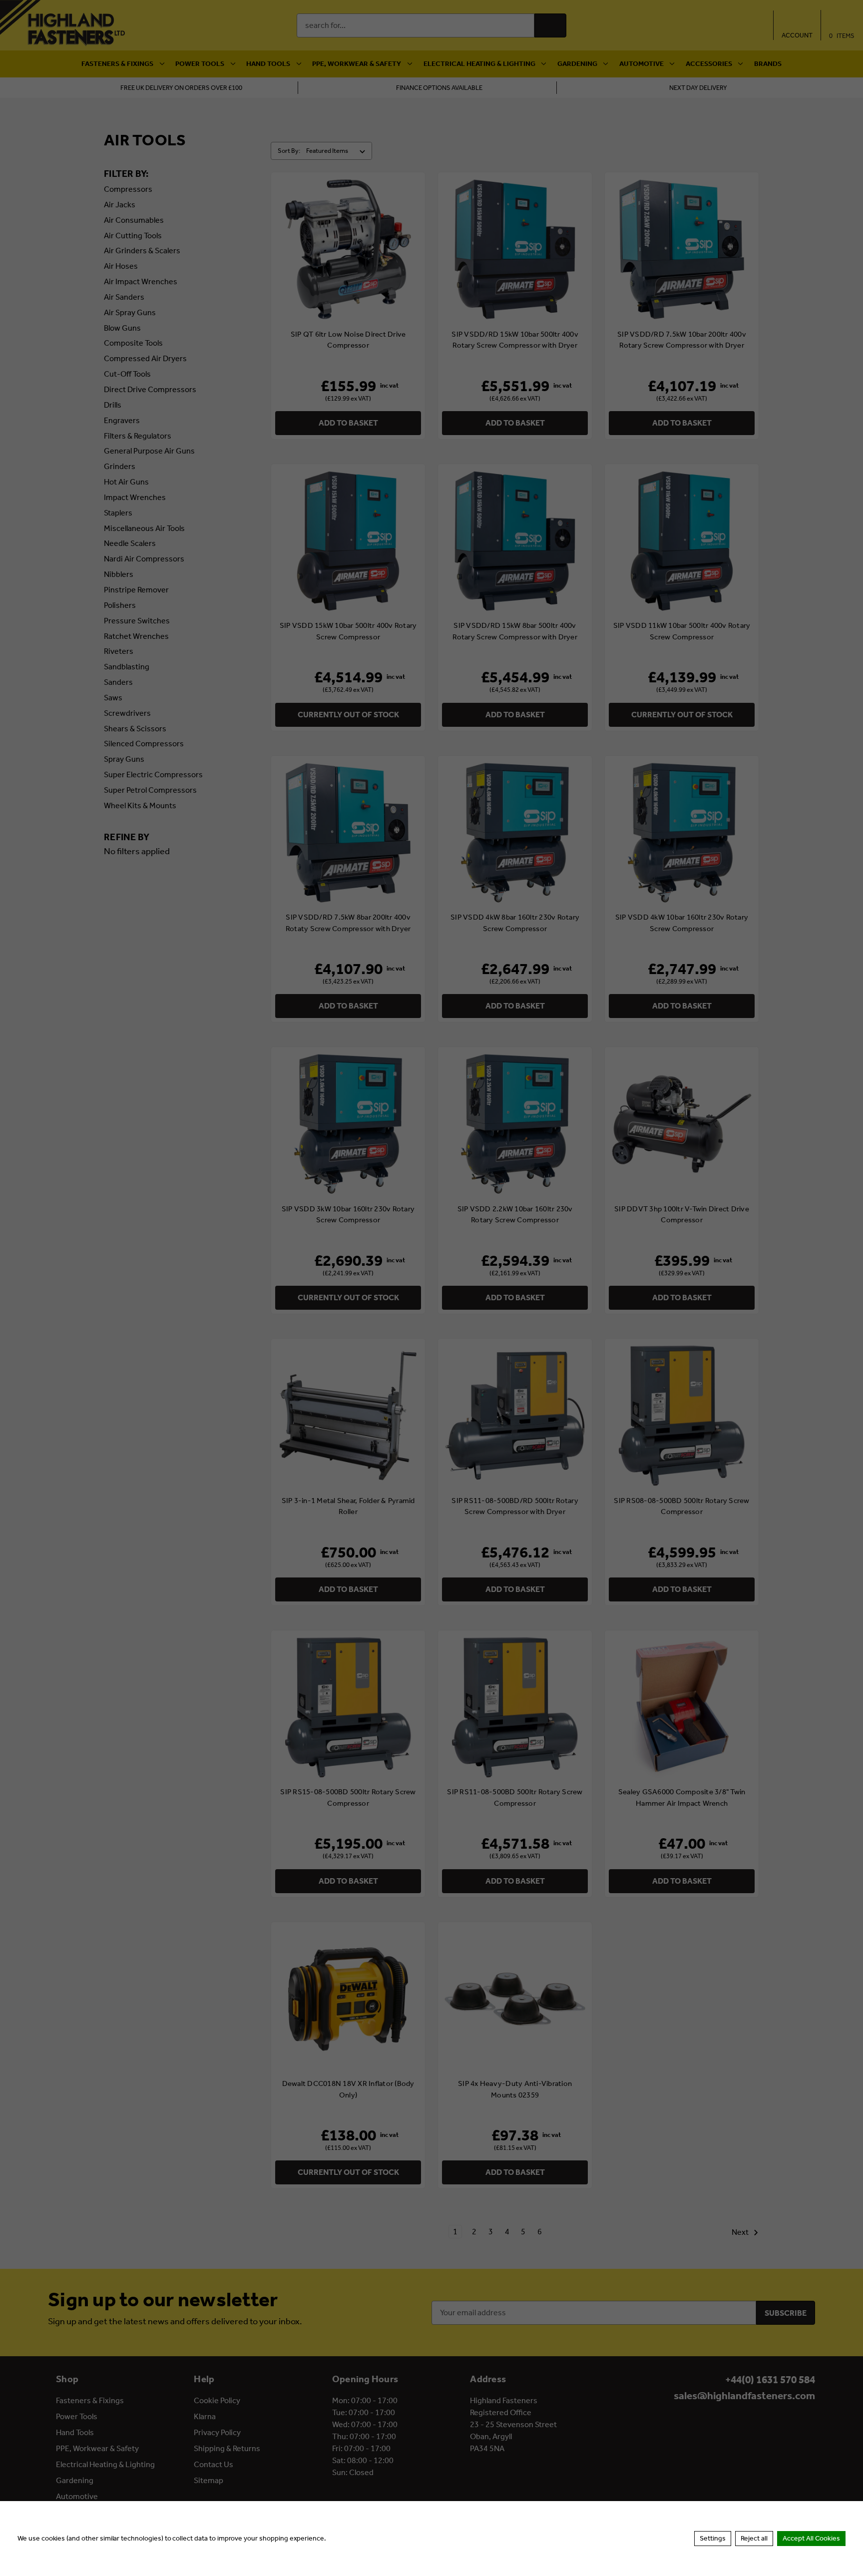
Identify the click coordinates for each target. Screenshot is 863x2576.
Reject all (754, 2538)
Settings (713, 2538)
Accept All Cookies (811, 2538)
